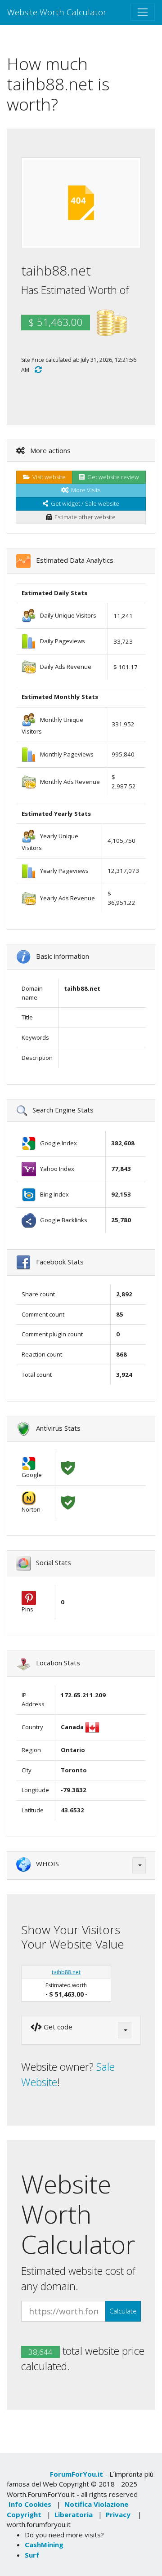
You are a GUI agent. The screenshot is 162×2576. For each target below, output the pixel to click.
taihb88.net (66, 1972)
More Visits (84, 490)
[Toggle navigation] (143, 12)
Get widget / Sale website (84, 503)
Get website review (112, 477)
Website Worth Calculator (57, 12)
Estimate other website (84, 517)
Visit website (48, 477)
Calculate (123, 2311)
